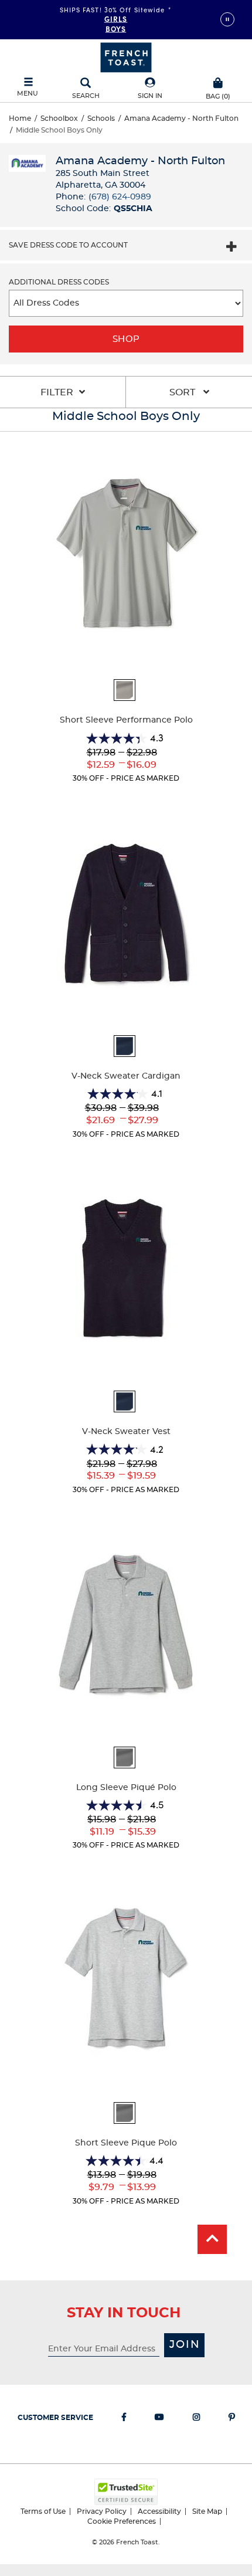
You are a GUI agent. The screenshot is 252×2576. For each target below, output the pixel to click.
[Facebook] (124, 2419)
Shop (126, 339)
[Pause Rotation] (227, 19)
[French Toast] (126, 56)
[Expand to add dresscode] (231, 248)
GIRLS (116, 18)
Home (20, 118)
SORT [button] (183, 392)
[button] (150, 89)
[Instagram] (196, 2419)
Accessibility (159, 2511)
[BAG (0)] (218, 82)
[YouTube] (159, 2419)
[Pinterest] (232, 2419)
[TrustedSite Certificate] (126, 2492)
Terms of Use (43, 2511)
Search (86, 96)
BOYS (116, 28)
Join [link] (185, 2345)
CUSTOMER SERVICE (55, 2418)
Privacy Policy (102, 2511)
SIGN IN (150, 96)
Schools (101, 118)
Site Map (207, 2511)
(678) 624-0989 (120, 197)
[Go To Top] (212, 2239)
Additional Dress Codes (59, 282)
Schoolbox (59, 118)
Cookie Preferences (122, 2521)
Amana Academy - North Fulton (181, 118)
